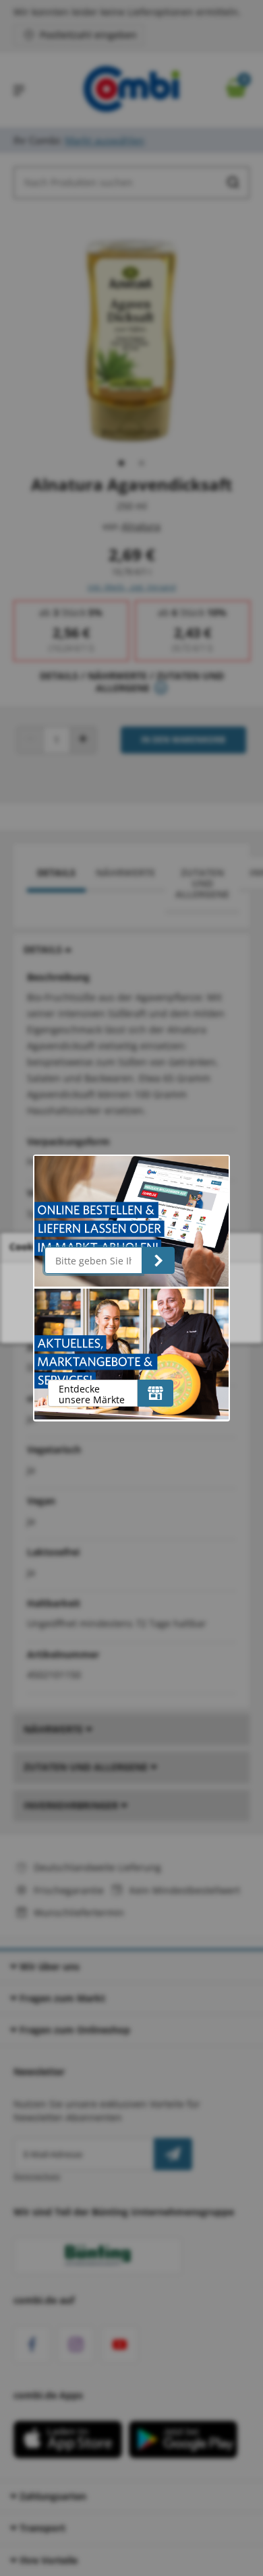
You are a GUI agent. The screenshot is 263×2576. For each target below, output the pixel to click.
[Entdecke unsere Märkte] (155, 1393)
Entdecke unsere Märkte (92, 1394)
